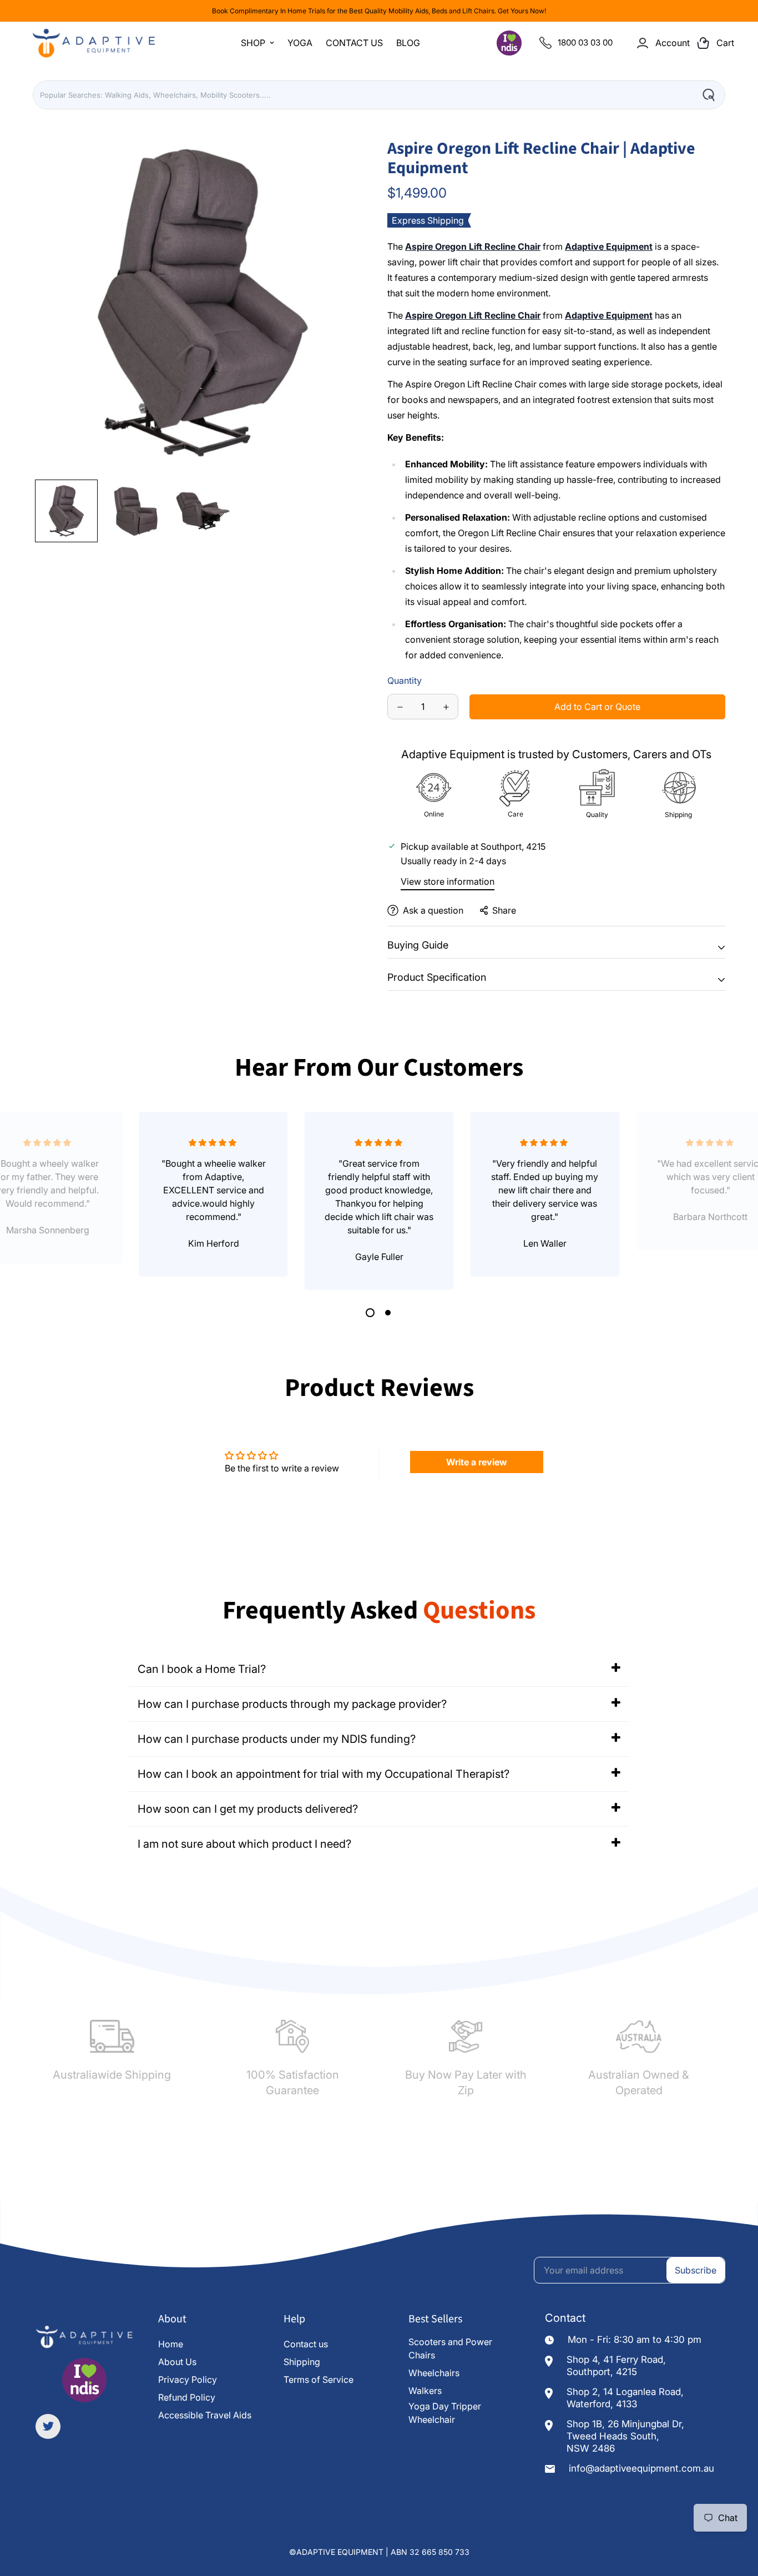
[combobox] (379, 95)
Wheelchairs (434, 2373)
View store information (448, 881)
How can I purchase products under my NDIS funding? (277, 1739)
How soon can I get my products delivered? (248, 1809)
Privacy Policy (188, 2380)
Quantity (405, 680)
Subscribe (696, 2270)
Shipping (302, 2362)
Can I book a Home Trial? (202, 1669)
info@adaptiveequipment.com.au (641, 2468)
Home (171, 2344)
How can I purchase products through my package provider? (292, 1704)
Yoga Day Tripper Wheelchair (445, 2413)
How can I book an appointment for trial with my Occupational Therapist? (324, 1774)
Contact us (306, 2344)
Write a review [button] (477, 1462)
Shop (253, 43)
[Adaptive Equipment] (94, 43)
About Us (177, 2362)
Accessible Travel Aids (205, 2415)
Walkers (425, 2391)
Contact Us (354, 43)
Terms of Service (319, 2380)
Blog (408, 43)
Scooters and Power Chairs (450, 2348)
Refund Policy (187, 2397)
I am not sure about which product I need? (244, 1844)
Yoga (300, 43)
